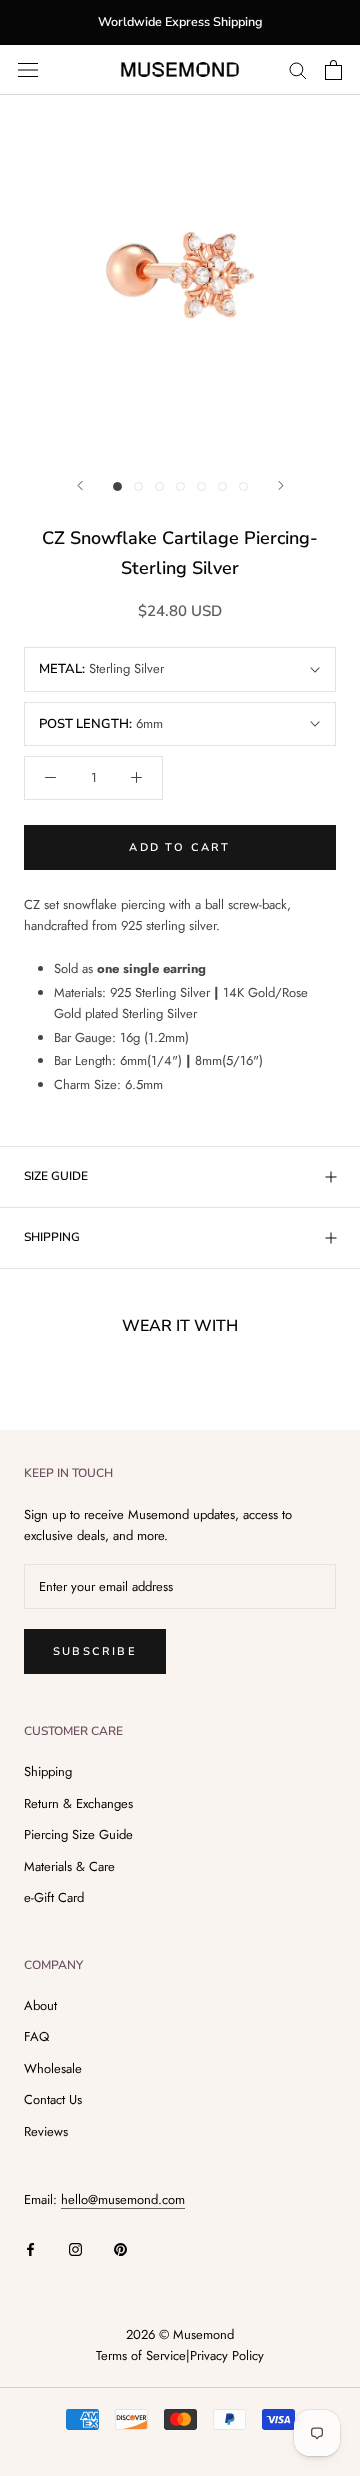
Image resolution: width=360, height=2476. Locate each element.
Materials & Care (69, 1866)
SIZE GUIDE (56, 1176)
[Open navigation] (28, 69)
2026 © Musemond (180, 2334)
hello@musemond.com (123, 2199)
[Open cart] (333, 70)
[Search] (298, 69)
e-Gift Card (54, 1897)
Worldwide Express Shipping (180, 21)
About (40, 2005)
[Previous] (80, 485)
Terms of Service (141, 2355)
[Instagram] (75, 2247)
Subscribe (95, 1651)
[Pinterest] (120, 2247)
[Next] (281, 485)
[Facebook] (30, 2247)
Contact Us (53, 2099)
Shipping (48, 1771)
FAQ (36, 2036)
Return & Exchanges (78, 1803)
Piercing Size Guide (78, 1834)
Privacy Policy (227, 2355)
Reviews (46, 2131)
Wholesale (53, 2068)
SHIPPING (52, 1237)
